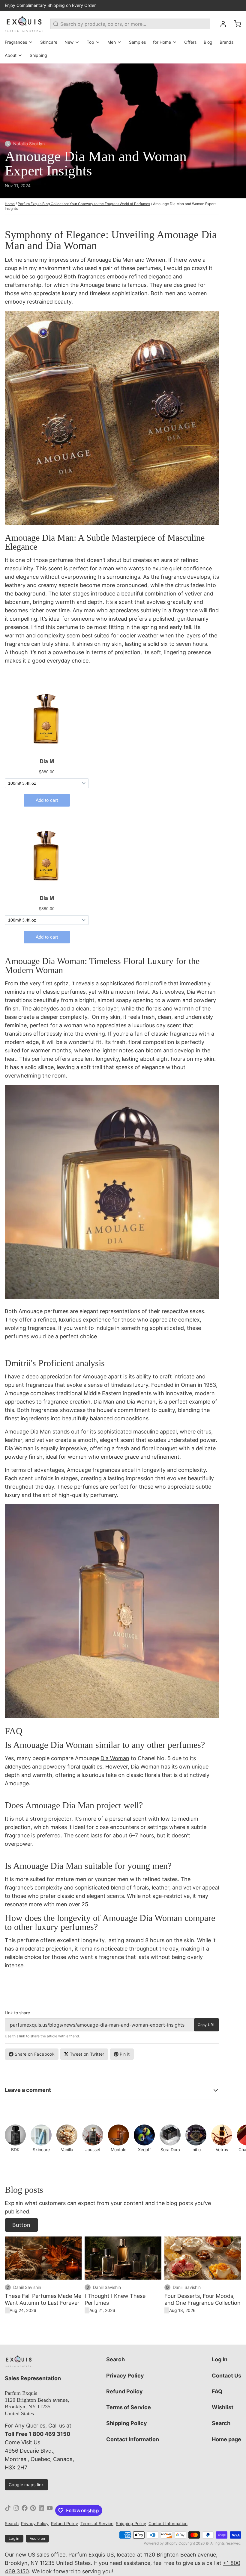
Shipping (38, 55)
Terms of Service (129, 2407)
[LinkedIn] (41, 2510)
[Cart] (235, 24)
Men (112, 42)
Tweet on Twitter (87, 2054)
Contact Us (226, 2376)
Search (115, 2359)
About (11, 55)
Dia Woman (141, 1402)
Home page (226, 2439)
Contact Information (133, 2439)
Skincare (49, 42)
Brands (226, 42)
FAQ (217, 2391)
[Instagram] (16, 2510)
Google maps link (26, 2485)
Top (90, 42)
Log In (220, 2359)
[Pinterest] (33, 2510)
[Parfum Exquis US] (24, 24)
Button (21, 2225)
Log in (14, 2538)
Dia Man (104, 1402)
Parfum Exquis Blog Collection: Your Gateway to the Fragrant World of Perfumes (84, 204)
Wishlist (223, 2407)
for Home (162, 42)
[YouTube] (50, 2510)
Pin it (125, 2054)
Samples (137, 42)
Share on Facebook (35, 2054)
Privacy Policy (125, 2376)
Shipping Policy (127, 2423)
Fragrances (16, 42)
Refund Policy (124, 2391)
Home (10, 204)
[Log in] (221, 24)
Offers (190, 42)
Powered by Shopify (161, 2543)
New (69, 42)
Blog (208, 42)
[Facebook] (25, 2510)
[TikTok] (8, 2510)
